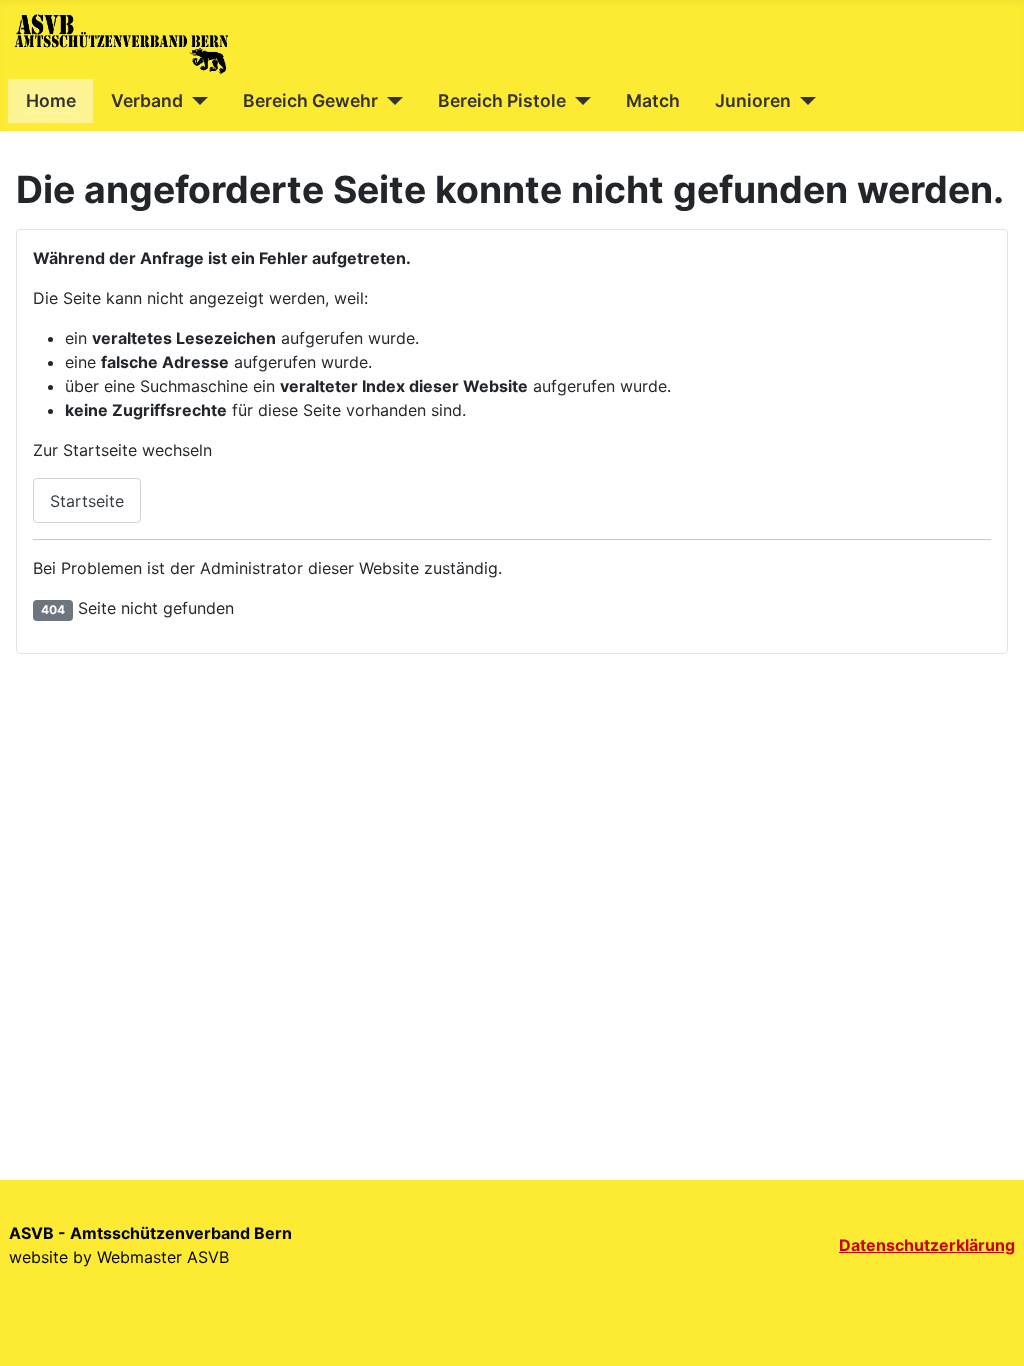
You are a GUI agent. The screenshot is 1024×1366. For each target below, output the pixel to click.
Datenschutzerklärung (927, 1245)
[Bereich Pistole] (578, 101)
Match (653, 100)
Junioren (753, 100)
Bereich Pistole (502, 100)
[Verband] (195, 101)
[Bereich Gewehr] (390, 101)
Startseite (87, 501)
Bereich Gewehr (310, 100)
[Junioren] (803, 101)
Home (51, 100)
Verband (147, 100)
